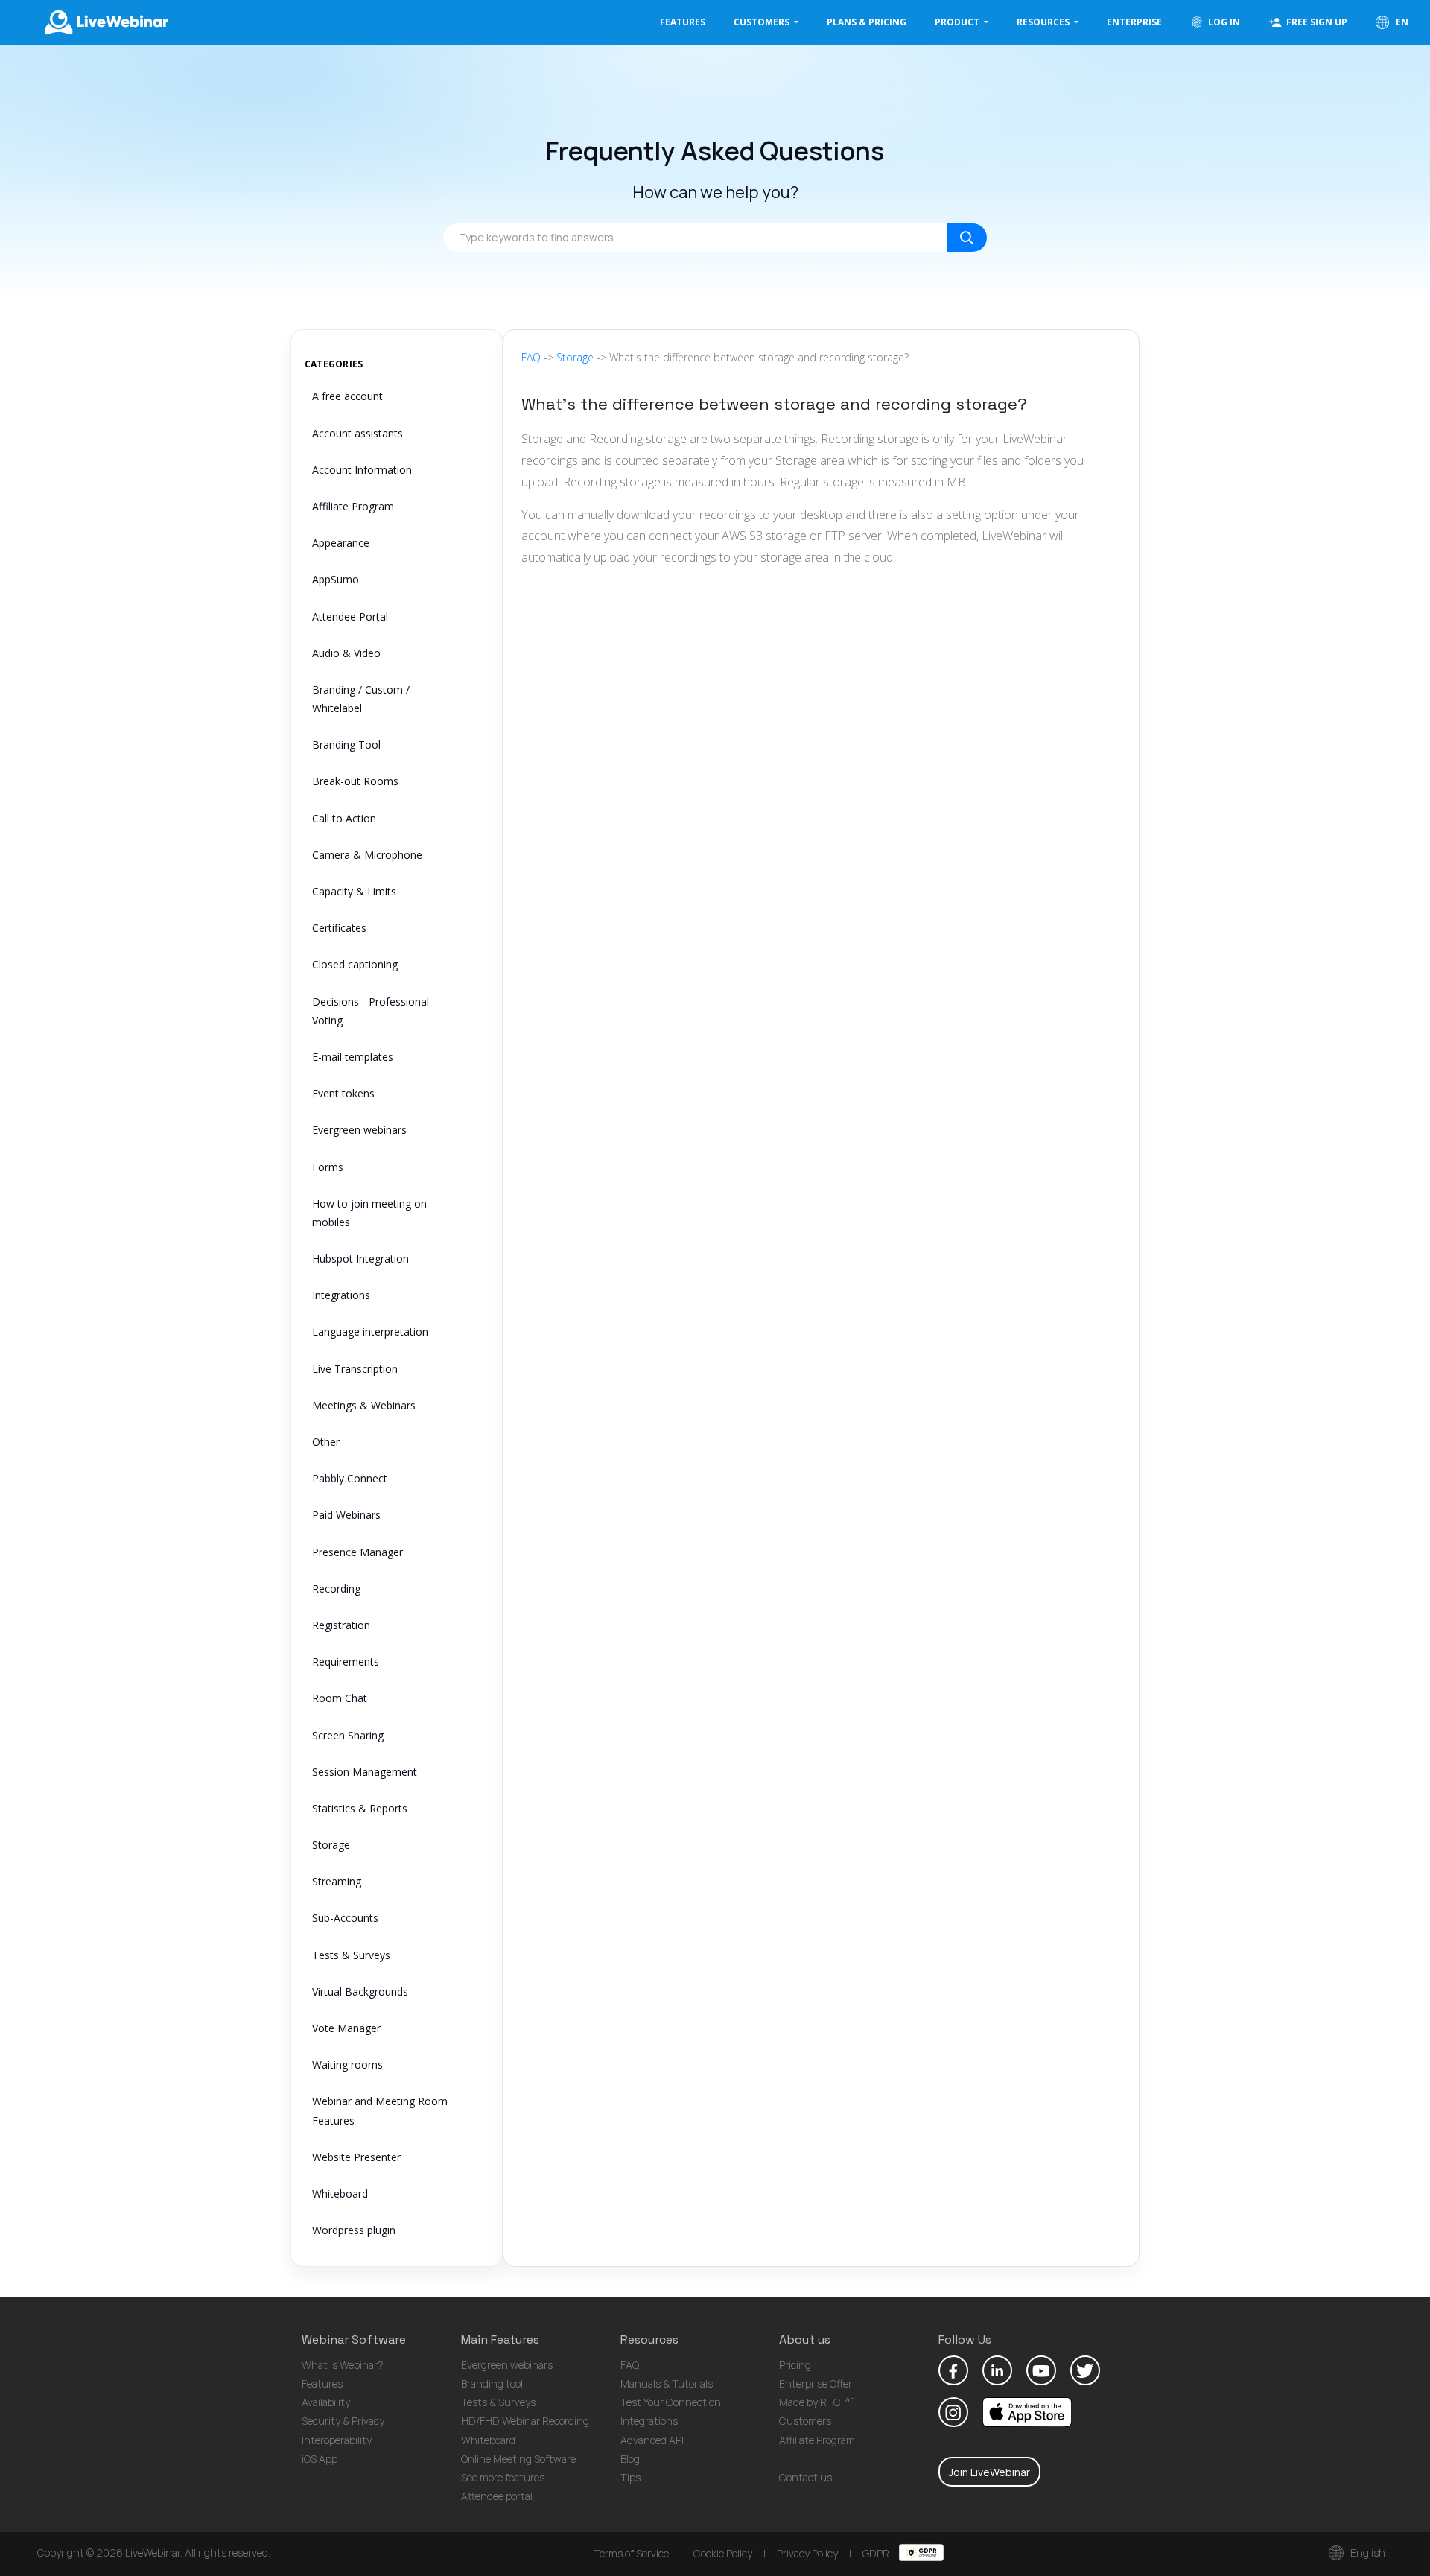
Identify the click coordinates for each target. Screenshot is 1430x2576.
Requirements (346, 1662)
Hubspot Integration (360, 1259)
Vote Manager (346, 2028)
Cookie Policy (723, 2553)
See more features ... (507, 2477)
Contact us (805, 2477)
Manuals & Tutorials (667, 2383)
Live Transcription (355, 1369)
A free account (347, 396)
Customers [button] (763, 22)
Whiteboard (340, 2193)
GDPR (877, 2553)
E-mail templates (353, 1057)
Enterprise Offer (816, 2383)
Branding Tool (346, 745)
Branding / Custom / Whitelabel (361, 699)
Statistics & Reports (360, 1808)
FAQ (531, 357)
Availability (326, 2402)
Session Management (365, 1772)
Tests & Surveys (351, 1955)
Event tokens (343, 1093)
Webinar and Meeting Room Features (380, 2110)
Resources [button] (1044, 22)
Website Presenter (356, 2157)
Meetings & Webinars (364, 1405)
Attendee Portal (350, 616)
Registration (341, 1625)
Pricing (795, 2365)
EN (1401, 22)
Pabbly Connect (350, 1478)
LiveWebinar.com (105, 22)
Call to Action (344, 818)
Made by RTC (817, 2402)
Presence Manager (357, 1552)
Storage (331, 1845)
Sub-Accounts (345, 1918)
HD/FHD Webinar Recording (525, 2421)
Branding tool (492, 2383)
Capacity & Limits (354, 891)
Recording (336, 1589)
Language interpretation (370, 1332)
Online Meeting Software (518, 2459)
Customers (805, 2421)
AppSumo (336, 579)
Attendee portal (497, 2496)
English (1367, 2553)
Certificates (339, 928)
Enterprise (1134, 22)
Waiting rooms (347, 2065)
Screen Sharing (348, 1735)
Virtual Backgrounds (360, 1992)
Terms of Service (631, 2553)
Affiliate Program (353, 506)
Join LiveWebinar (989, 2472)
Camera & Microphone (367, 855)
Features (683, 22)
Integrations (341, 1295)
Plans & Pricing (867, 22)
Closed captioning (355, 964)
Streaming (337, 1881)
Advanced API (652, 2440)
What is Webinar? (343, 2365)
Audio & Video (346, 653)
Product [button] (958, 22)
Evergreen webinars (359, 1130)
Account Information (362, 470)
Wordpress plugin (354, 2230)
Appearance (341, 543)
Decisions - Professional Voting (371, 1011)
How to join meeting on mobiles (369, 1213)
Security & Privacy (343, 2421)
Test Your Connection (671, 2402)
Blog (630, 2459)
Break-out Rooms (355, 781)
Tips (630, 2477)
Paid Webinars (346, 1515)
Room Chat (340, 1698)
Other (326, 1442)
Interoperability (337, 2440)
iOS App (320, 2459)
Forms (328, 1167)
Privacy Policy (807, 2553)
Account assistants (357, 433)
